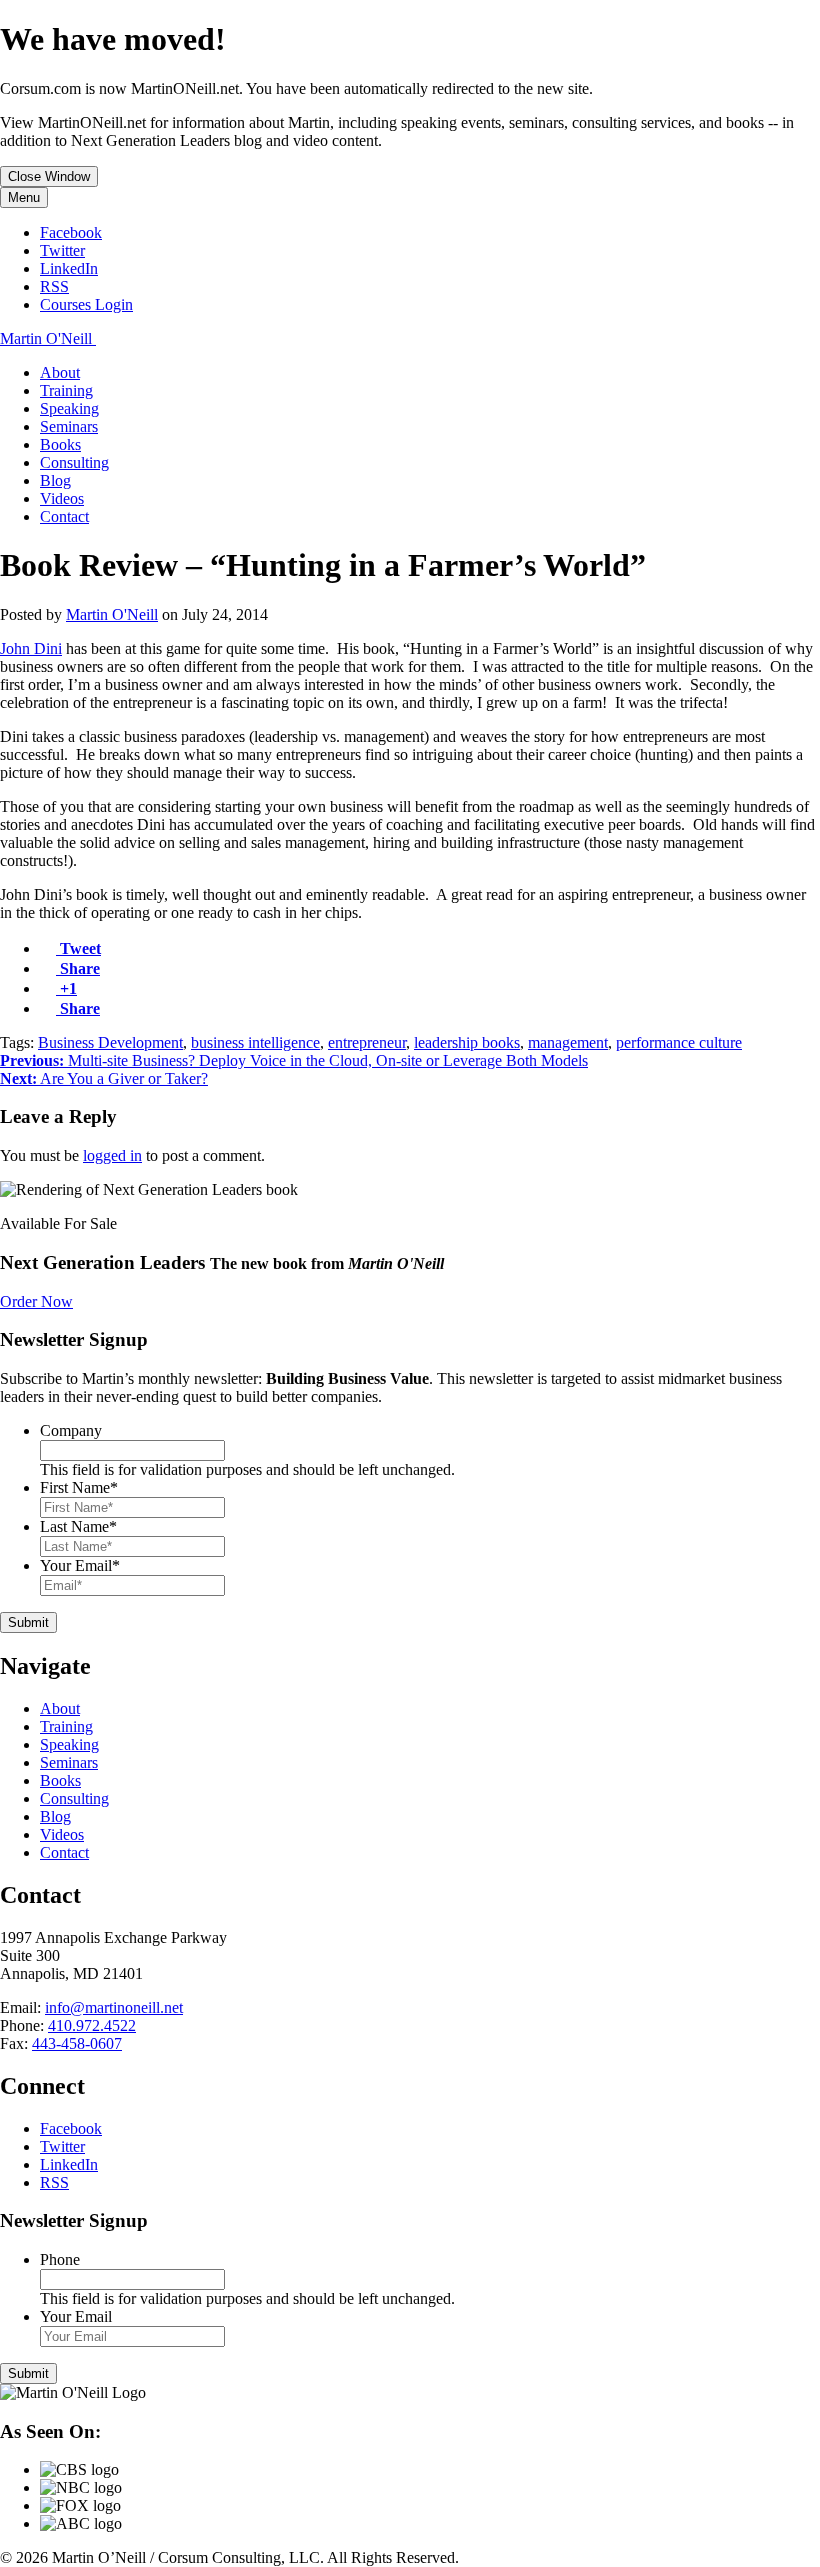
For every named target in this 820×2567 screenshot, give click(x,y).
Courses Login (86, 304)
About (60, 372)
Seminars (69, 426)
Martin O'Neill (112, 614)
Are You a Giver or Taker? (104, 1078)
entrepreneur (367, 1042)
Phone (60, 2259)
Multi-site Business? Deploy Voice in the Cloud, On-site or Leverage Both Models (294, 1060)
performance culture (679, 1042)
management (568, 1042)
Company (71, 1430)
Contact (64, 516)
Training (66, 390)
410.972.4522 (92, 2025)
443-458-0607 (77, 2043)
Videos (62, 498)
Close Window (49, 176)
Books (60, 444)
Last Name (78, 1526)
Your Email (80, 1565)
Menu (24, 197)
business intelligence (255, 1042)
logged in (112, 1155)
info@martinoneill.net (114, 2007)
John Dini (31, 648)
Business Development (110, 1042)
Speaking (69, 408)
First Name (79, 1487)
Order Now (36, 1301)
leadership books (467, 1042)
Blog (55, 480)
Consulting (74, 462)
